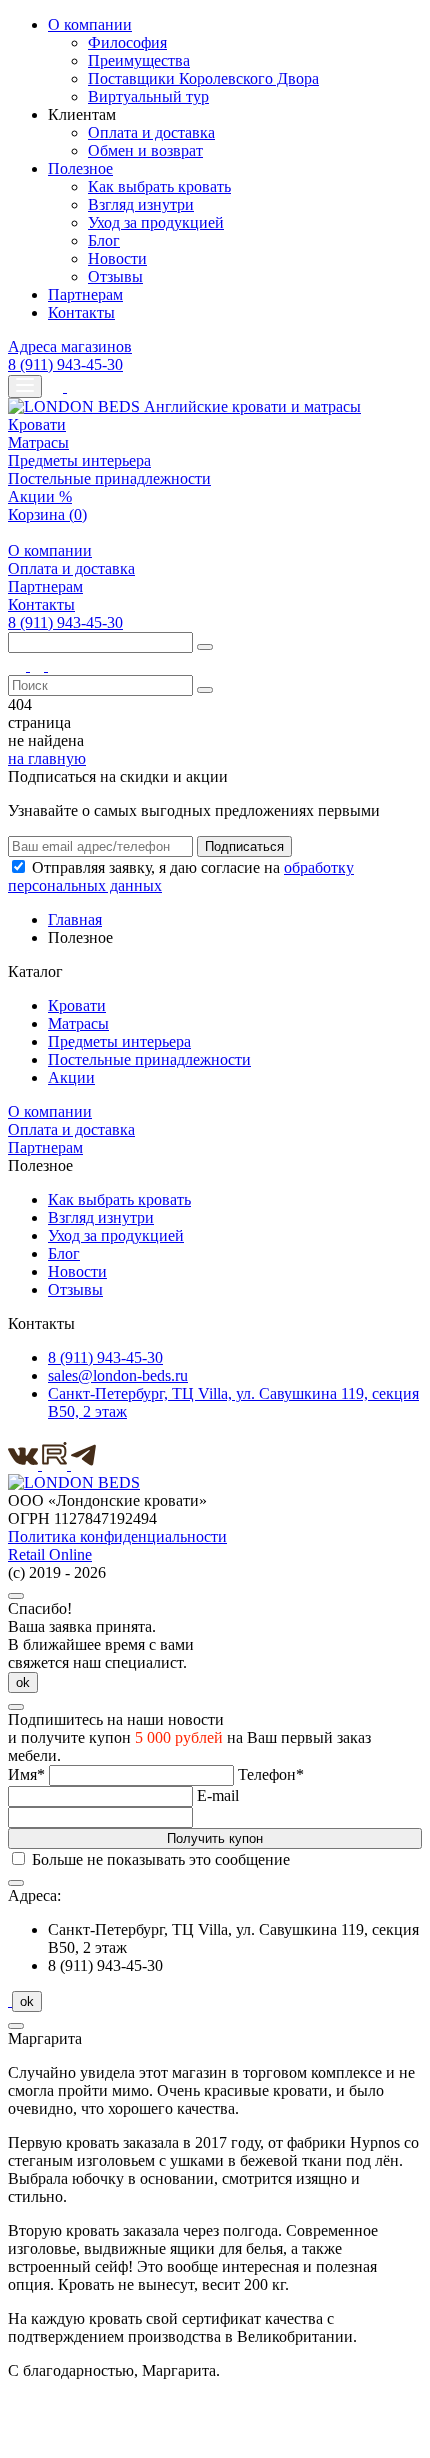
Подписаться (244, 846)
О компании (90, 24)
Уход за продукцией (156, 222)
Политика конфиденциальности (117, 1536)
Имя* (26, 1774)
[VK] (25, 1464)
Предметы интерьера (79, 460)
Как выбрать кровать (159, 186)
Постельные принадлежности (109, 478)
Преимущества (139, 60)
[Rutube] (56, 1464)
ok (23, 1682)
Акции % (40, 496)
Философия (127, 42)
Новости (117, 258)
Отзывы (115, 276)
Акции (71, 1077)
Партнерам (85, 294)
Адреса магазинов (70, 346)
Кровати (37, 424)
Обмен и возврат (145, 150)
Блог (104, 240)
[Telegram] (83, 1464)
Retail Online (50, 1554)
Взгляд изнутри (141, 204)
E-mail (218, 1795)
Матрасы (38, 442)
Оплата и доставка (151, 132)
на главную (47, 758)
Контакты (81, 312)
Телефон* (271, 1774)
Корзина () (47, 514)
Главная (75, 919)
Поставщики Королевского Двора (203, 78)
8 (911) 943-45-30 (65, 364)
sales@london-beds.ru (118, 1375)
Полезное (80, 168)
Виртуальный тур (148, 96)
